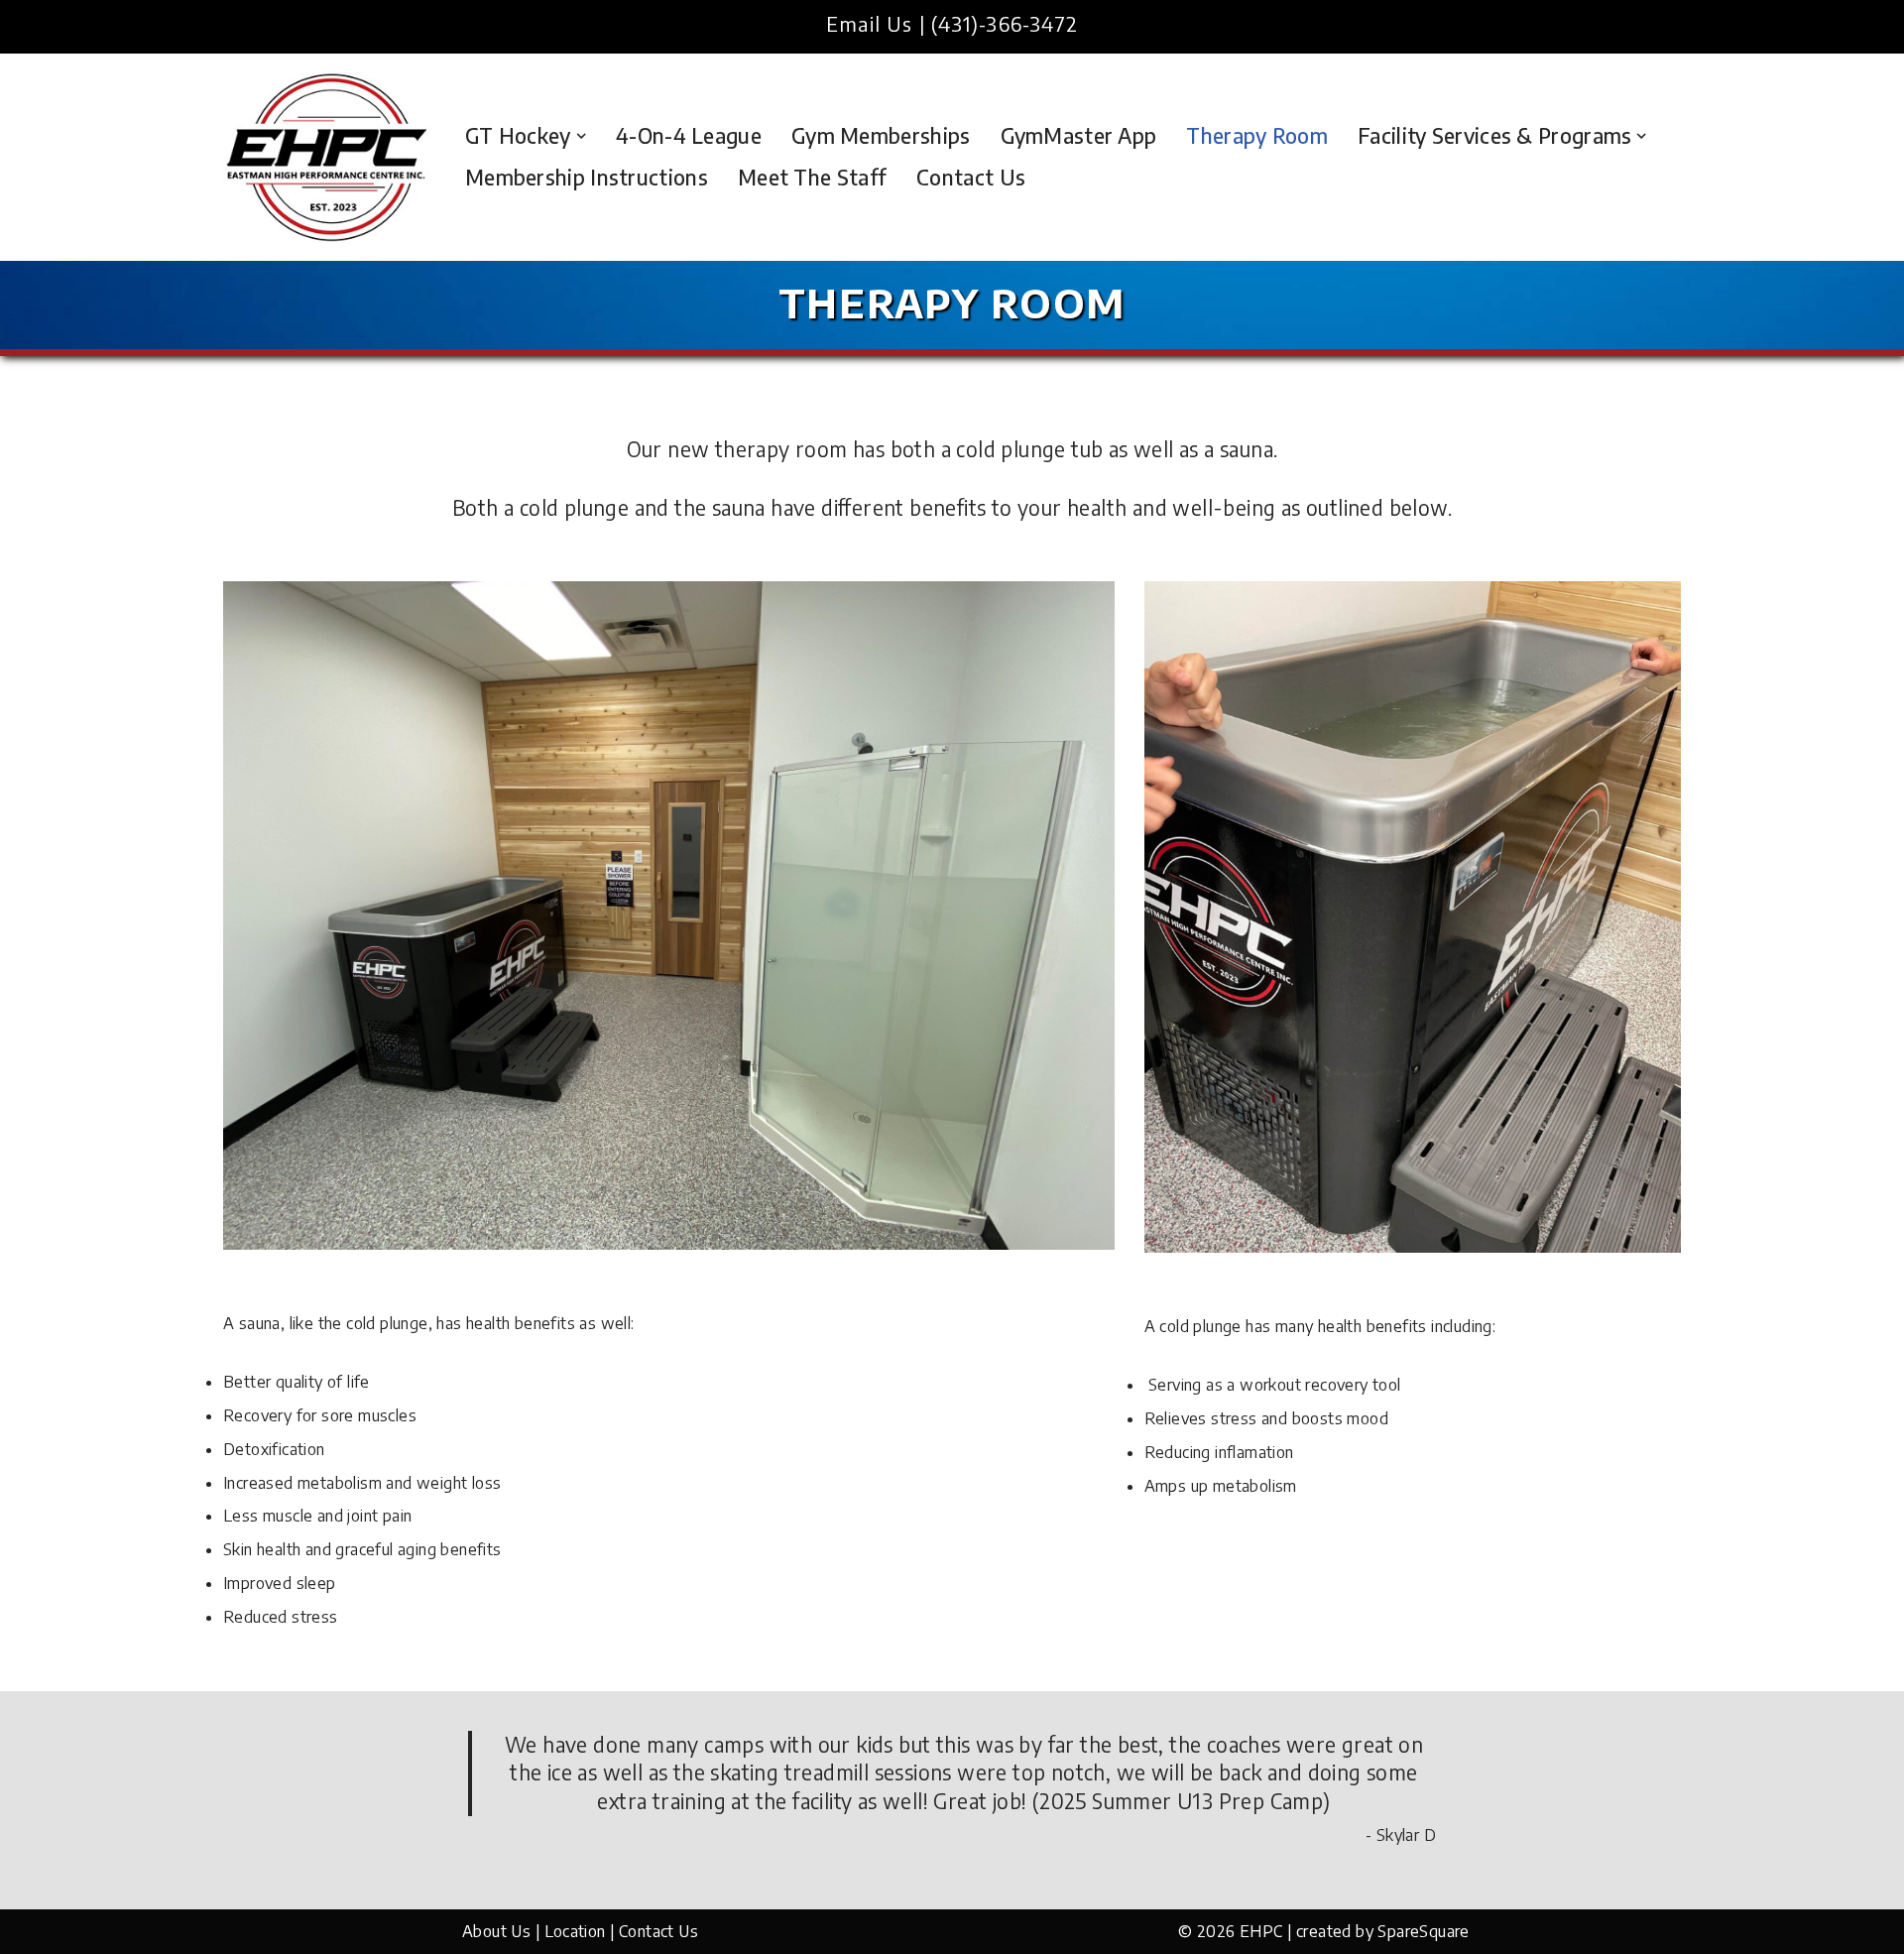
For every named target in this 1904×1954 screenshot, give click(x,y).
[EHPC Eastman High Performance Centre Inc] (327, 157)
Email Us (870, 23)
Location (575, 1931)
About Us (496, 1931)
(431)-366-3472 (1005, 23)
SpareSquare (1423, 1931)
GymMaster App (1079, 136)
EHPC (1261, 1931)
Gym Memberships (881, 136)
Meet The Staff (812, 178)
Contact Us (971, 178)
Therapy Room (1257, 136)
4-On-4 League (689, 136)
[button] (581, 136)
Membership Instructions (587, 178)
